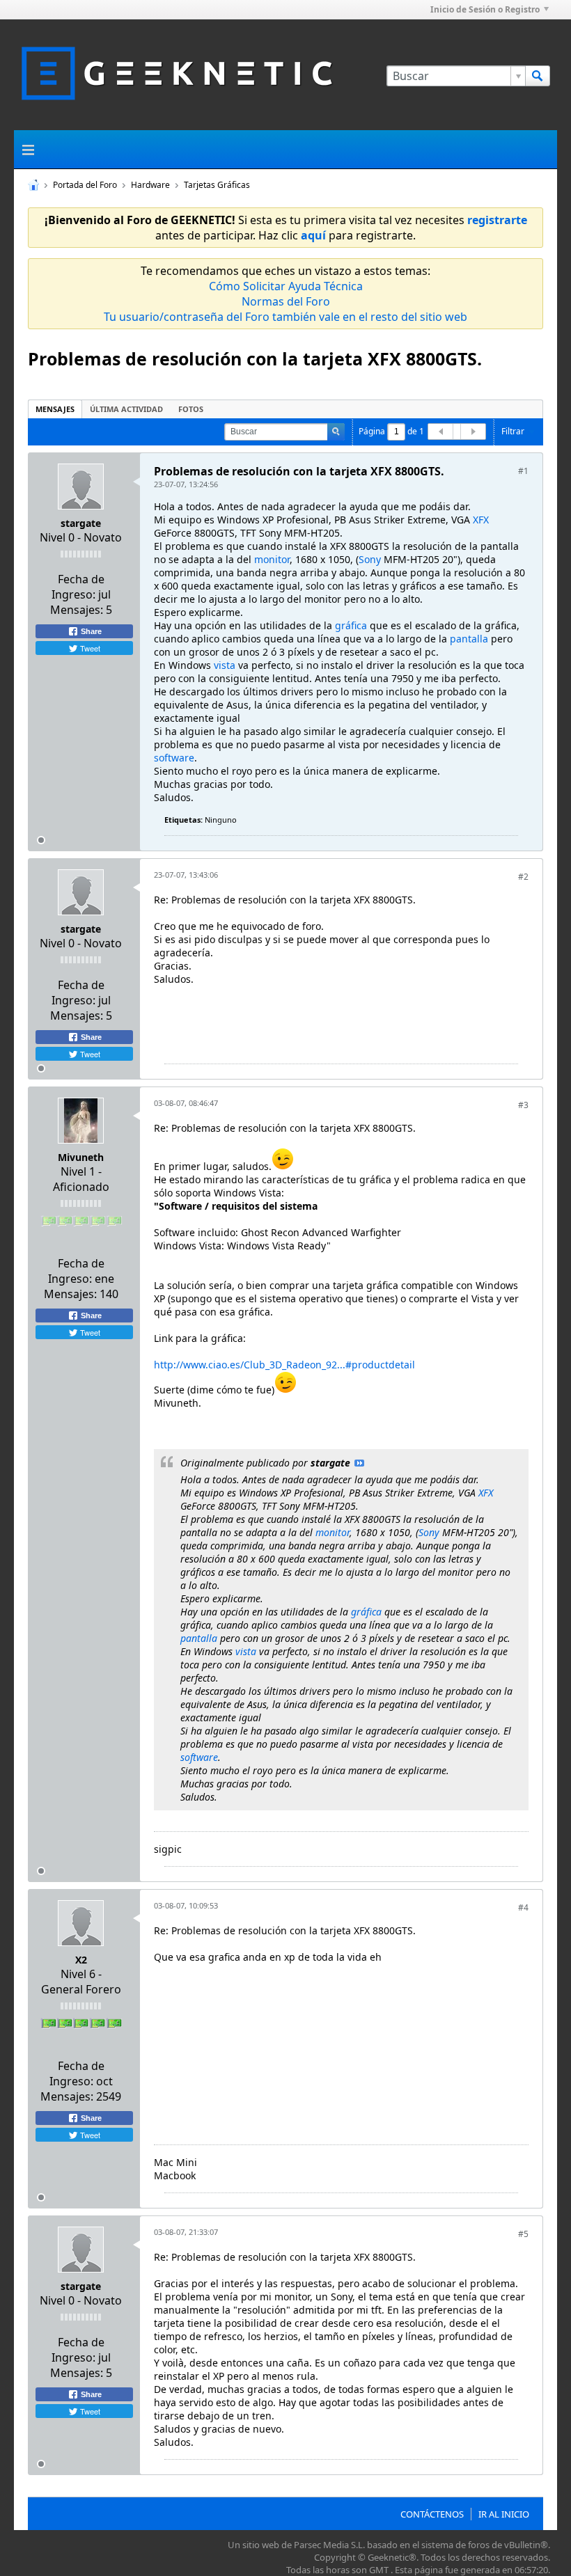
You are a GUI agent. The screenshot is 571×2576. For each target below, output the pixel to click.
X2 (81, 1960)
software (174, 758)
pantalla (469, 639)
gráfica (351, 625)
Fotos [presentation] (191, 409)
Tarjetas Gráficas (217, 185)
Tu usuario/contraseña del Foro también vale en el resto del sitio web (285, 317)
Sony (370, 559)
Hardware (150, 185)
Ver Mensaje (359, 1463)
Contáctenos (432, 2514)
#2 (523, 877)
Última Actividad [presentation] (126, 409)
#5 (523, 2234)
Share (90, 631)
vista (225, 665)
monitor (272, 559)
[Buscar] (538, 76)
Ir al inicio (504, 2514)
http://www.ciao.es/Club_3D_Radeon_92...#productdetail (284, 1365)
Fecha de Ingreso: (78, 587)
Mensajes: (77, 610)
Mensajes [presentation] (55, 409)
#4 (523, 1907)
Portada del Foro (85, 185)
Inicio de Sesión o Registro (485, 9)
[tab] (55, 409)
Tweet (89, 648)
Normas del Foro (286, 301)
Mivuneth (81, 1157)
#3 (523, 1105)
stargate (81, 523)
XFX (481, 520)
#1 (523, 471)
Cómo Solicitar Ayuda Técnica (286, 286)
